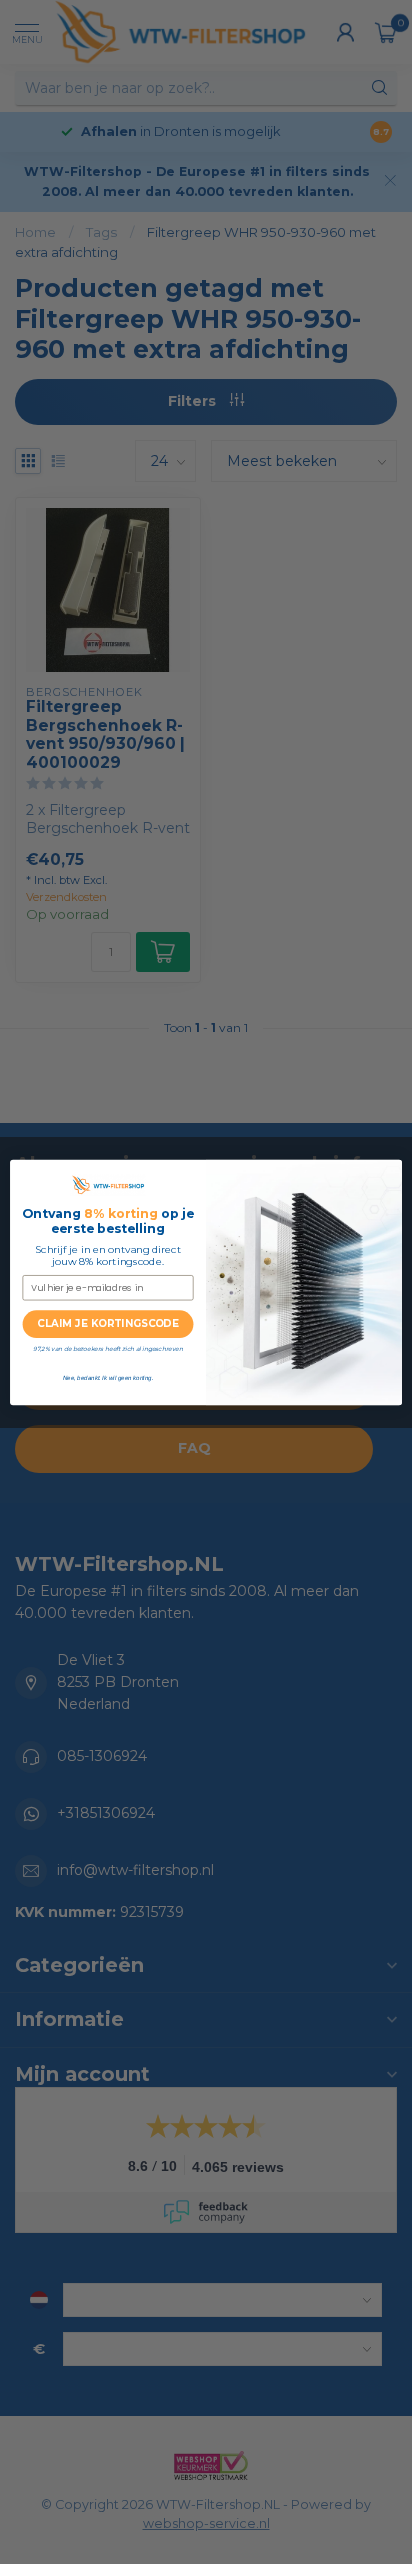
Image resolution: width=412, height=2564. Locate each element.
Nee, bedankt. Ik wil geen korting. (108, 1377)
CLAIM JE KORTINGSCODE (108, 1324)
